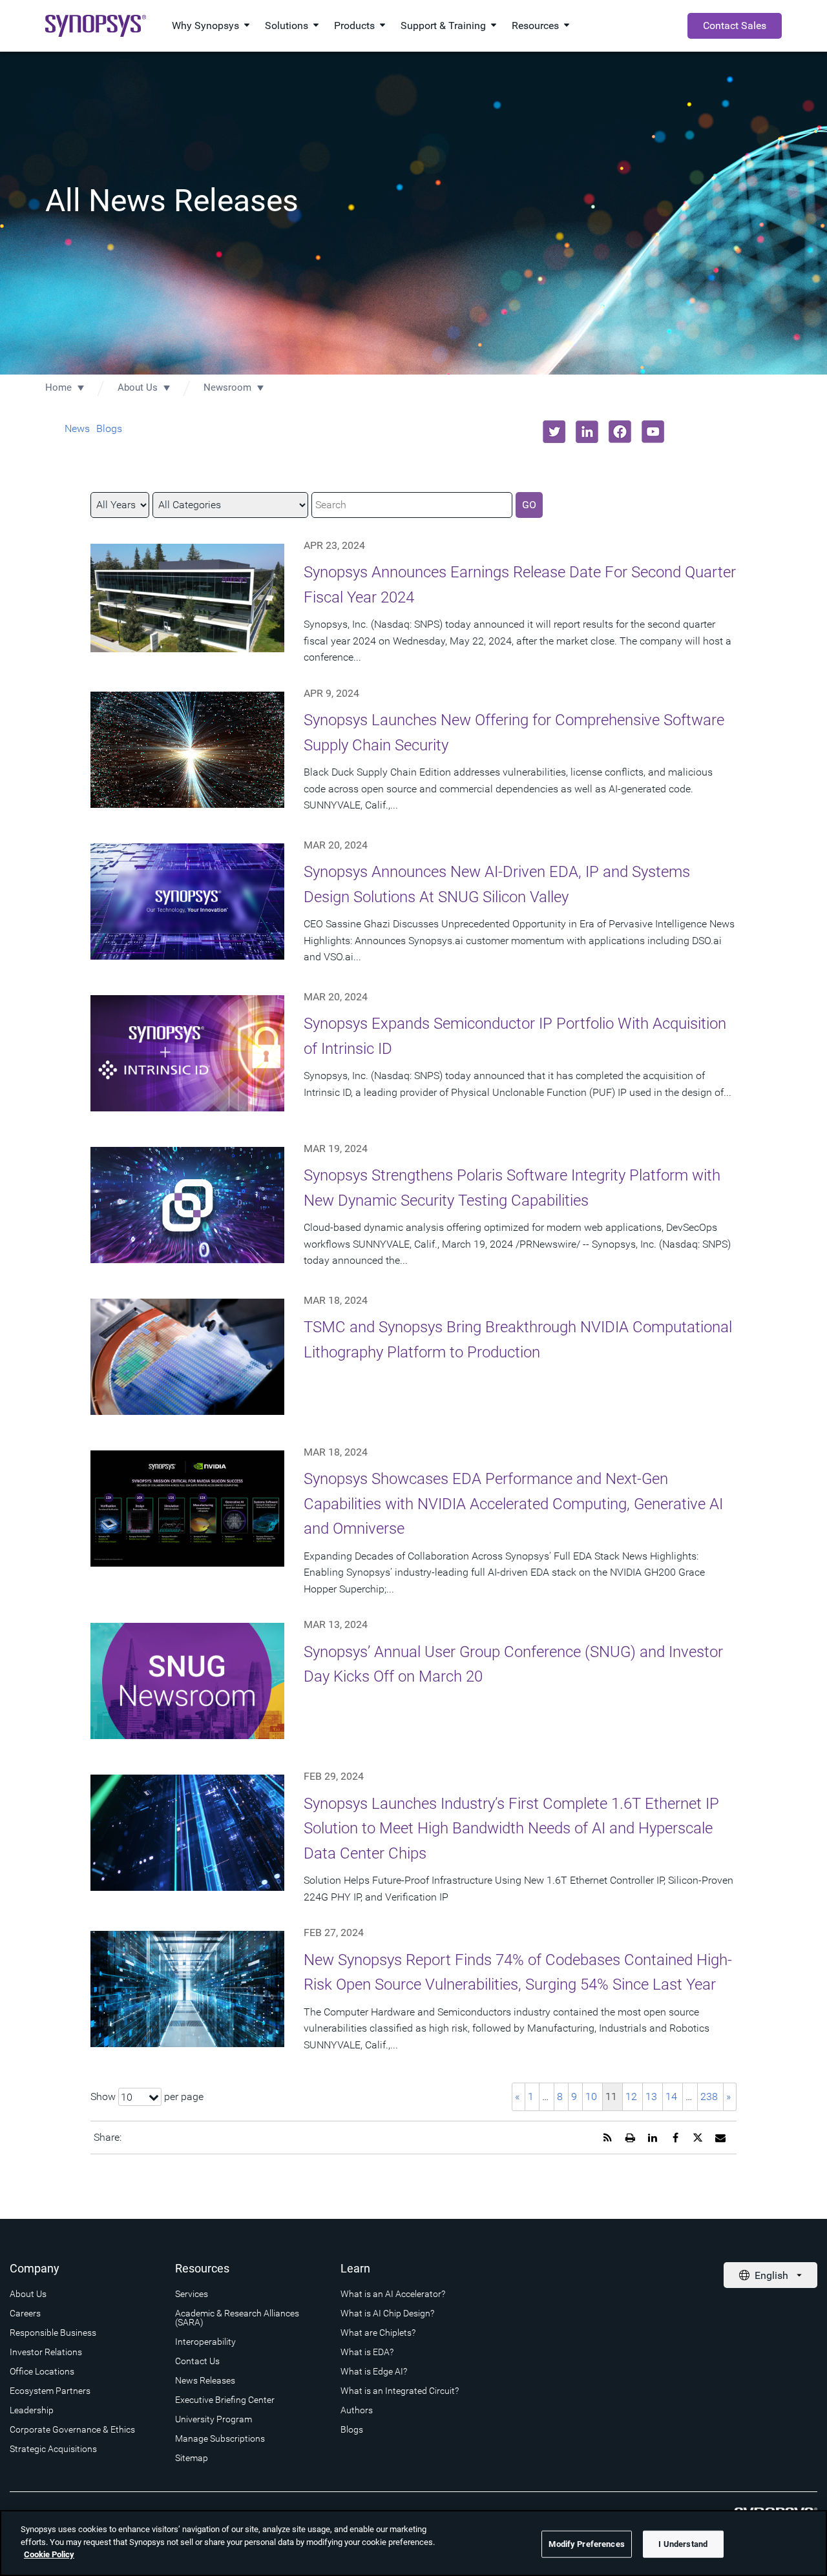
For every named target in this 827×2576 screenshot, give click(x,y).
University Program (214, 2419)
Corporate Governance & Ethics (72, 2429)
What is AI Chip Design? (387, 2313)
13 (651, 2097)
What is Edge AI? (374, 2371)
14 (671, 2097)
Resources (535, 26)
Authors (357, 2410)
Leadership (32, 2410)
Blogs (109, 428)
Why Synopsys (205, 26)
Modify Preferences (586, 2544)
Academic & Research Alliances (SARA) (237, 2318)
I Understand (683, 2544)
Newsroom (227, 387)
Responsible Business (53, 2333)
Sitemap (192, 2458)
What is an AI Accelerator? (393, 2294)
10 (591, 2097)
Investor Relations (46, 2352)
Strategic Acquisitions (53, 2449)
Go (529, 505)
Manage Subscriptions (220, 2438)
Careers (25, 2313)
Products (354, 26)
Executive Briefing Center (225, 2400)
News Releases (205, 2380)
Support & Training (443, 26)
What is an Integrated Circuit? (400, 2391)
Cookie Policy (49, 2554)
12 (631, 2097)
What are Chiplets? (378, 2333)
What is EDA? (367, 2352)
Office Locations (42, 2371)
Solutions (287, 26)
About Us (138, 387)
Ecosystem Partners (50, 2391)
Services (192, 2294)
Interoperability (205, 2342)
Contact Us (197, 2361)
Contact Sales (735, 26)
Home (58, 387)
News (77, 428)
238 (709, 2097)
